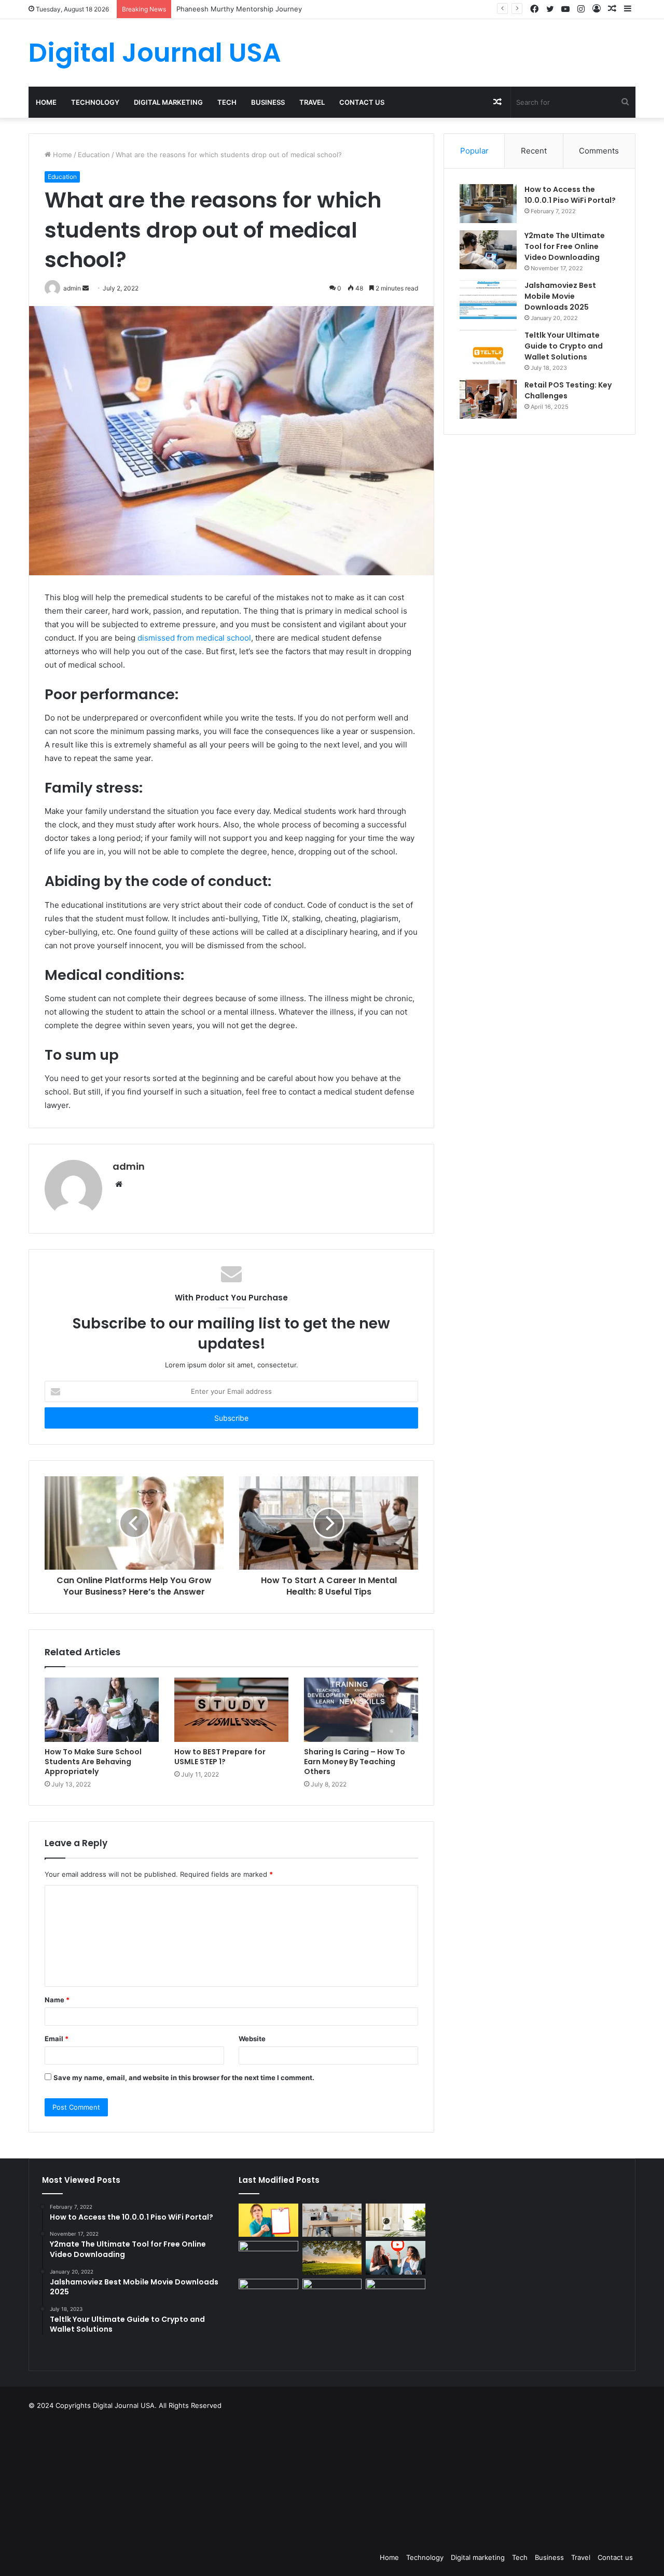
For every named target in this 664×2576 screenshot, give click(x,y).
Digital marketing (168, 102)
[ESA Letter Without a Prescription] (268, 2220)
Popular (474, 151)
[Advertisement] (384, 2478)
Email (57, 2039)
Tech (227, 102)
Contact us (362, 102)
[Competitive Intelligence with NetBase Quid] (268, 2296)
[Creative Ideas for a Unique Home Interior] (332, 2296)
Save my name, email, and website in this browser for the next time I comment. (184, 2078)
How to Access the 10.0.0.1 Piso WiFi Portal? (570, 195)
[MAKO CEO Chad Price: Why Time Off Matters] (395, 2295)
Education (94, 155)
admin (129, 1166)
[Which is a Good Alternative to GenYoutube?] (395, 2258)
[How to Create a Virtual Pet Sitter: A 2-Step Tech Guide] (395, 2220)
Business (268, 102)
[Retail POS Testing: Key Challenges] (488, 399)
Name (57, 2000)
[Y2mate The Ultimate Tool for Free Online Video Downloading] (488, 250)
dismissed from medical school (194, 638)
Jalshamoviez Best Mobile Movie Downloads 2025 (560, 296)
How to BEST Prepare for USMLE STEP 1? (220, 1757)
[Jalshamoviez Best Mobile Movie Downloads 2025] (488, 300)
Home (46, 102)
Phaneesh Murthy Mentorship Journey (239, 9)
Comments (599, 151)
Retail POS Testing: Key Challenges (568, 390)
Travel (312, 102)
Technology (95, 102)
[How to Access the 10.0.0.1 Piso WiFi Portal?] (488, 204)
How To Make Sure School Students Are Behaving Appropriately (93, 1762)
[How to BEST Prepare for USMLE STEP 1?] (231, 1710)
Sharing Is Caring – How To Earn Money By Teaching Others (355, 1762)
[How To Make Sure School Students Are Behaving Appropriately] (102, 1710)
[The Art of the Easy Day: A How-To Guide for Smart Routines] (332, 2220)
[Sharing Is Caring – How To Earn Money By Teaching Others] (361, 1710)
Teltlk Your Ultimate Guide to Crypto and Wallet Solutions (564, 346)
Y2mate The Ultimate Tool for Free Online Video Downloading (565, 246)
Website (252, 2039)
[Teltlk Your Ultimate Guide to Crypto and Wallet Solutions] (488, 349)
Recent (534, 151)
